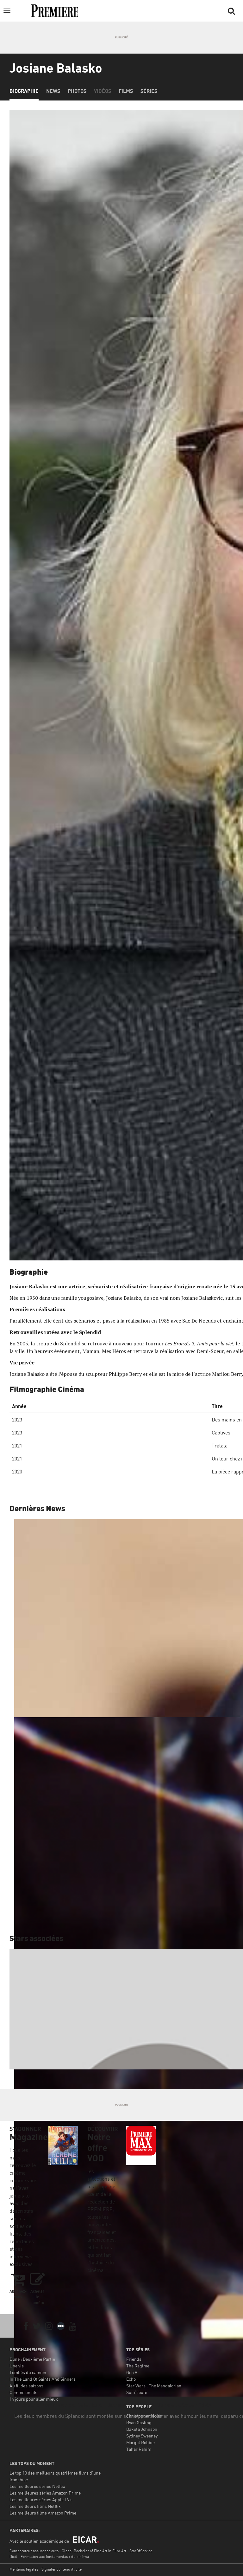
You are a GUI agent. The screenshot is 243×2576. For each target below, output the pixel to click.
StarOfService (141, 2551)
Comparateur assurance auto (34, 2551)
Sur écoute (137, 2392)
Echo (131, 2379)
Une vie (17, 2366)
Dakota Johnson (142, 2429)
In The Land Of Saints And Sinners (43, 2379)
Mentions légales (24, 2569)
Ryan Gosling (139, 2422)
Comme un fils (23, 2392)
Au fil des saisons (26, 2386)
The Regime (138, 2366)
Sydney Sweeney (142, 2436)
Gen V (132, 2372)
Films (126, 91)
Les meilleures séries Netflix (37, 2486)
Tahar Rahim (139, 2449)
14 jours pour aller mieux (34, 2399)
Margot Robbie (140, 2442)
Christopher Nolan (144, 2416)
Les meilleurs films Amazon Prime (43, 2513)
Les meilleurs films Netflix (35, 2506)
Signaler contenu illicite (62, 2569)
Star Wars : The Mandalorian (154, 2386)
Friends (134, 2359)
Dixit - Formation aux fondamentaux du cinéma (49, 2557)
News (53, 91)
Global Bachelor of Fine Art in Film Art (94, 2551)
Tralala (220, 1446)
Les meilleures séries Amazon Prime (45, 2493)
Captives (221, 1433)
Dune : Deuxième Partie (32, 2359)
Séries (149, 91)
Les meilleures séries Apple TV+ (41, 2499)
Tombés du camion (28, 2372)
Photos (77, 91)
